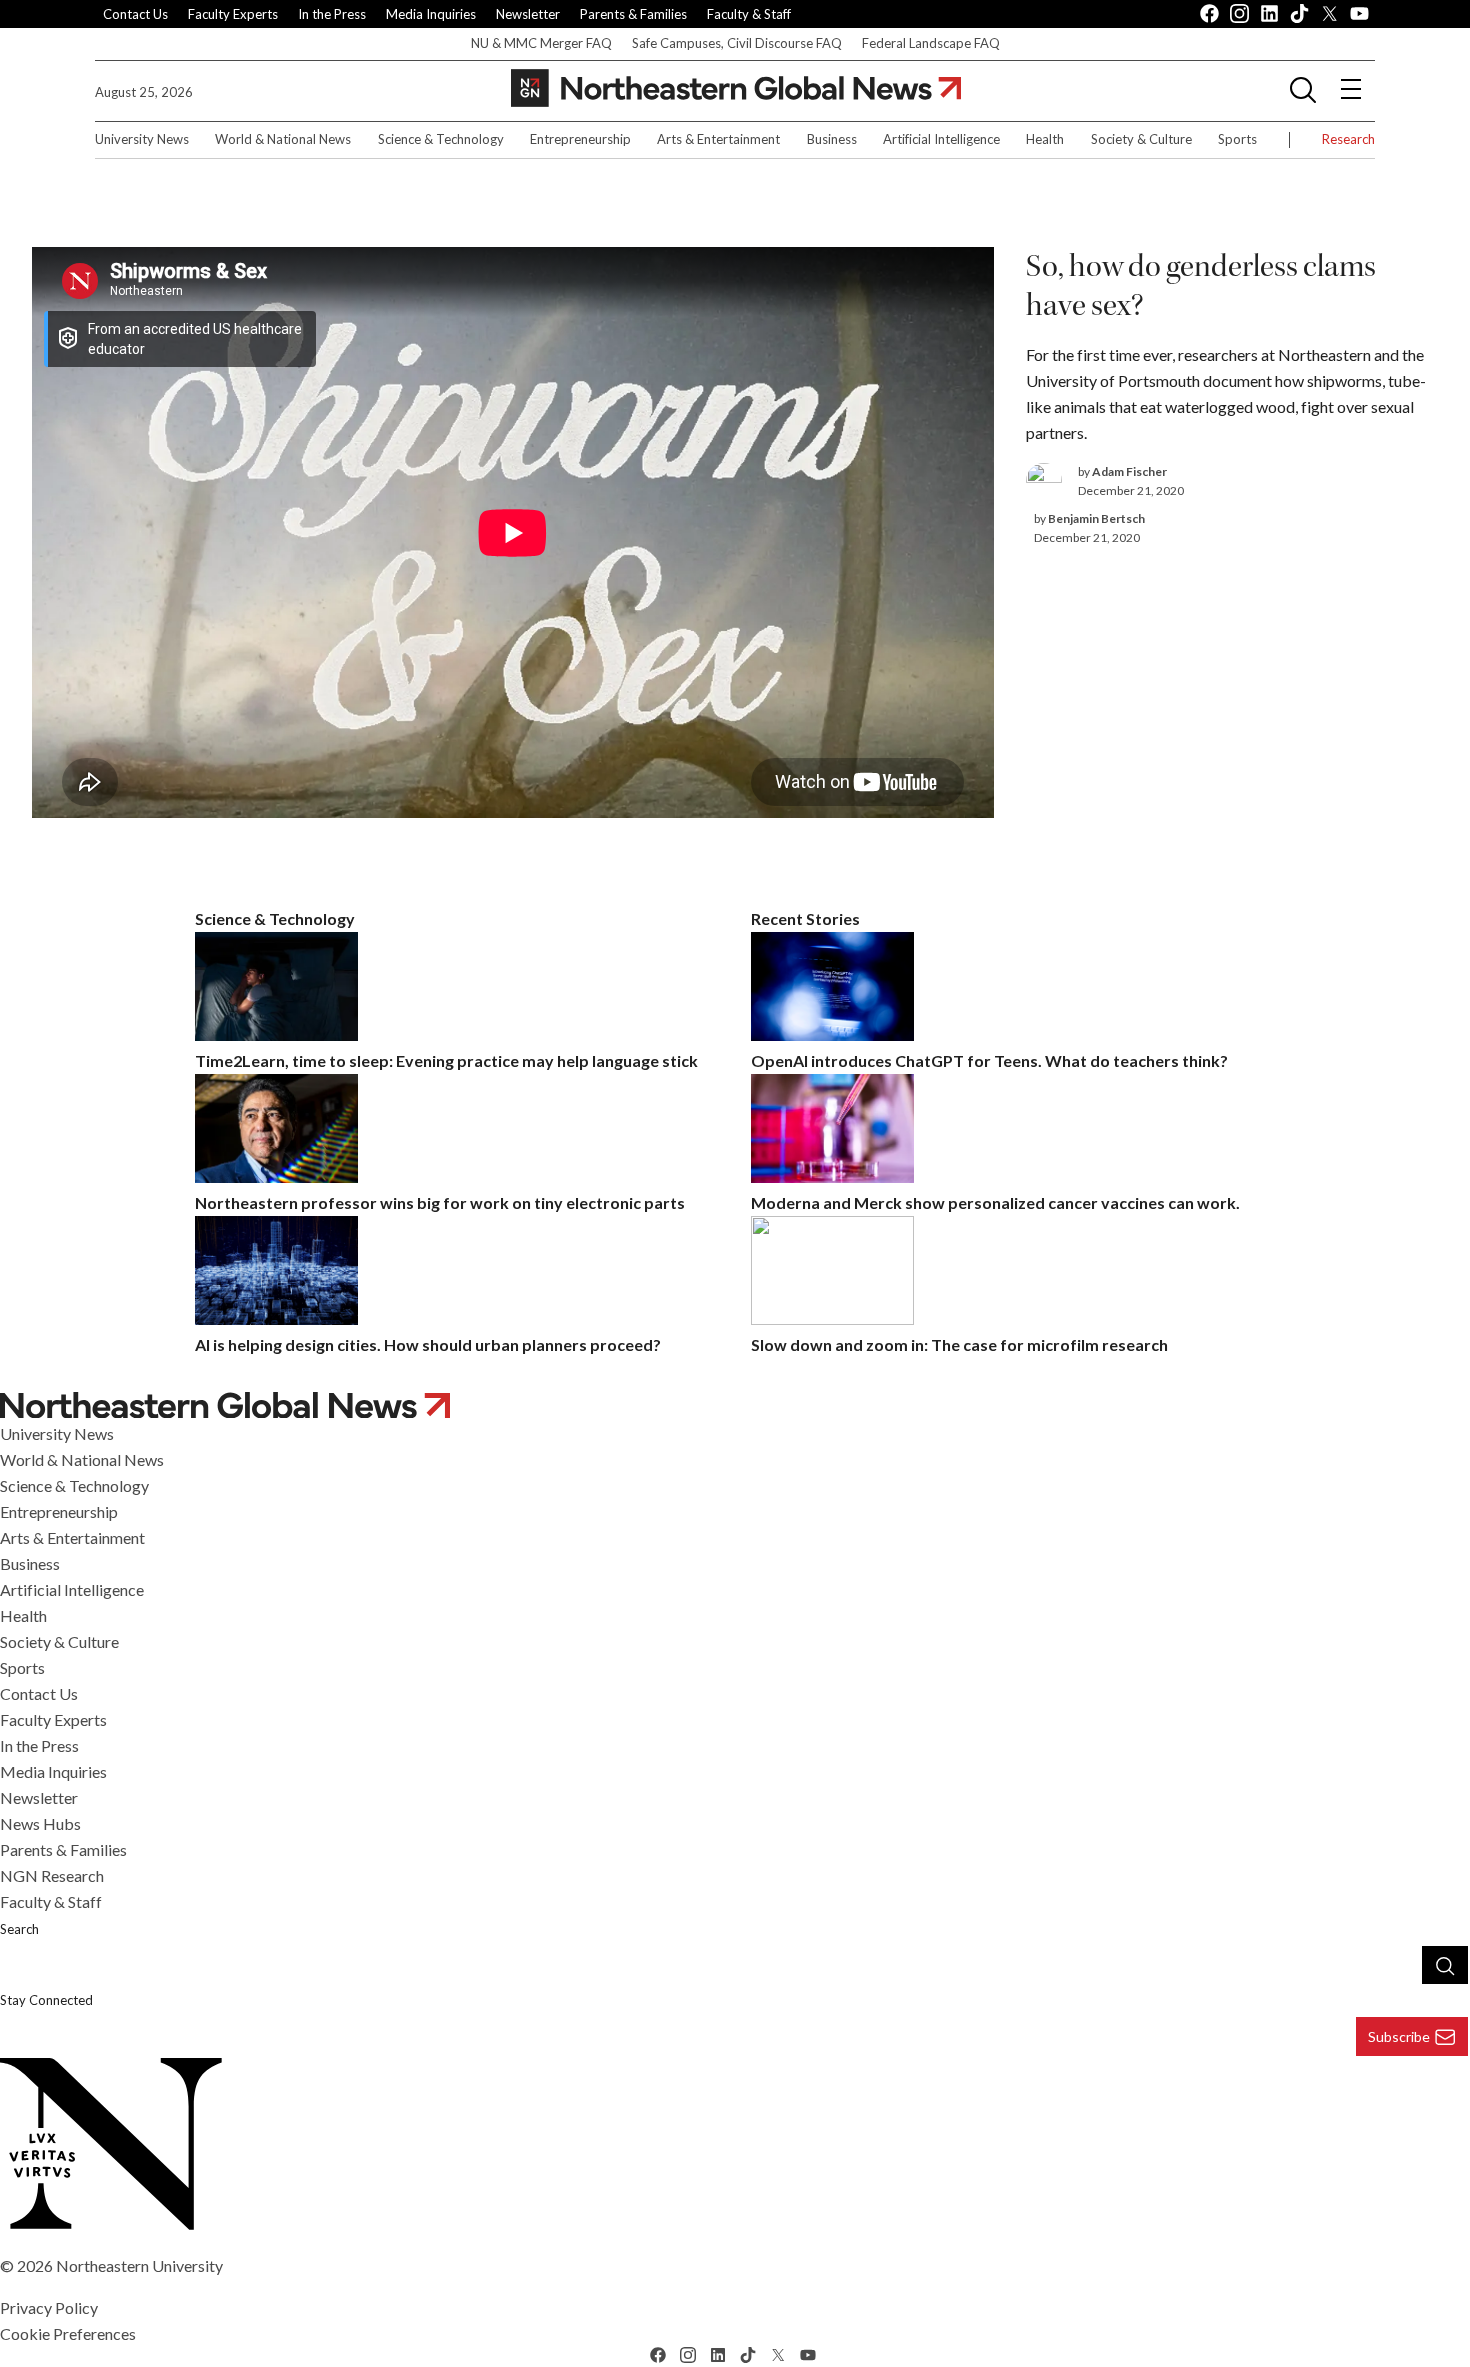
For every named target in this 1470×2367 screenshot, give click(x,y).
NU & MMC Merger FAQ (541, 43)
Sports (1237, 139)
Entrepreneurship (580, 139)
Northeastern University (139, 2265)
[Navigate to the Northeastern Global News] (736, 88)
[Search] (1445, 1965)
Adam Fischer (1129, 471)
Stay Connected (46, 2000)
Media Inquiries (431, 14)
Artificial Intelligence (941, 139)
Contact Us (135, 14)
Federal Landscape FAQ (931, 43)
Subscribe (1399, 2036)
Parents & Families (633, 14)
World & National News (283, 139)
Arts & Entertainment (718, 139)
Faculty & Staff (749, 14)
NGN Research (52, 1875)
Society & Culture (1141, 139)
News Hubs (40, 1823)
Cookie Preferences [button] (68, 2333)
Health (1045, 139)
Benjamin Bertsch (1096, 518)
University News (142, 139)
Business (832, 139)
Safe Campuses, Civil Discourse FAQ (737, 43)
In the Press (332, 14)
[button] (1303, 89)
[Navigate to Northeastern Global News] (735, 1405)
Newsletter (528, 14)
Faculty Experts (233, 14)
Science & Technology (441, 139)
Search (19, 1929)
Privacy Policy (49, 2307)
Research (1348, 139)
